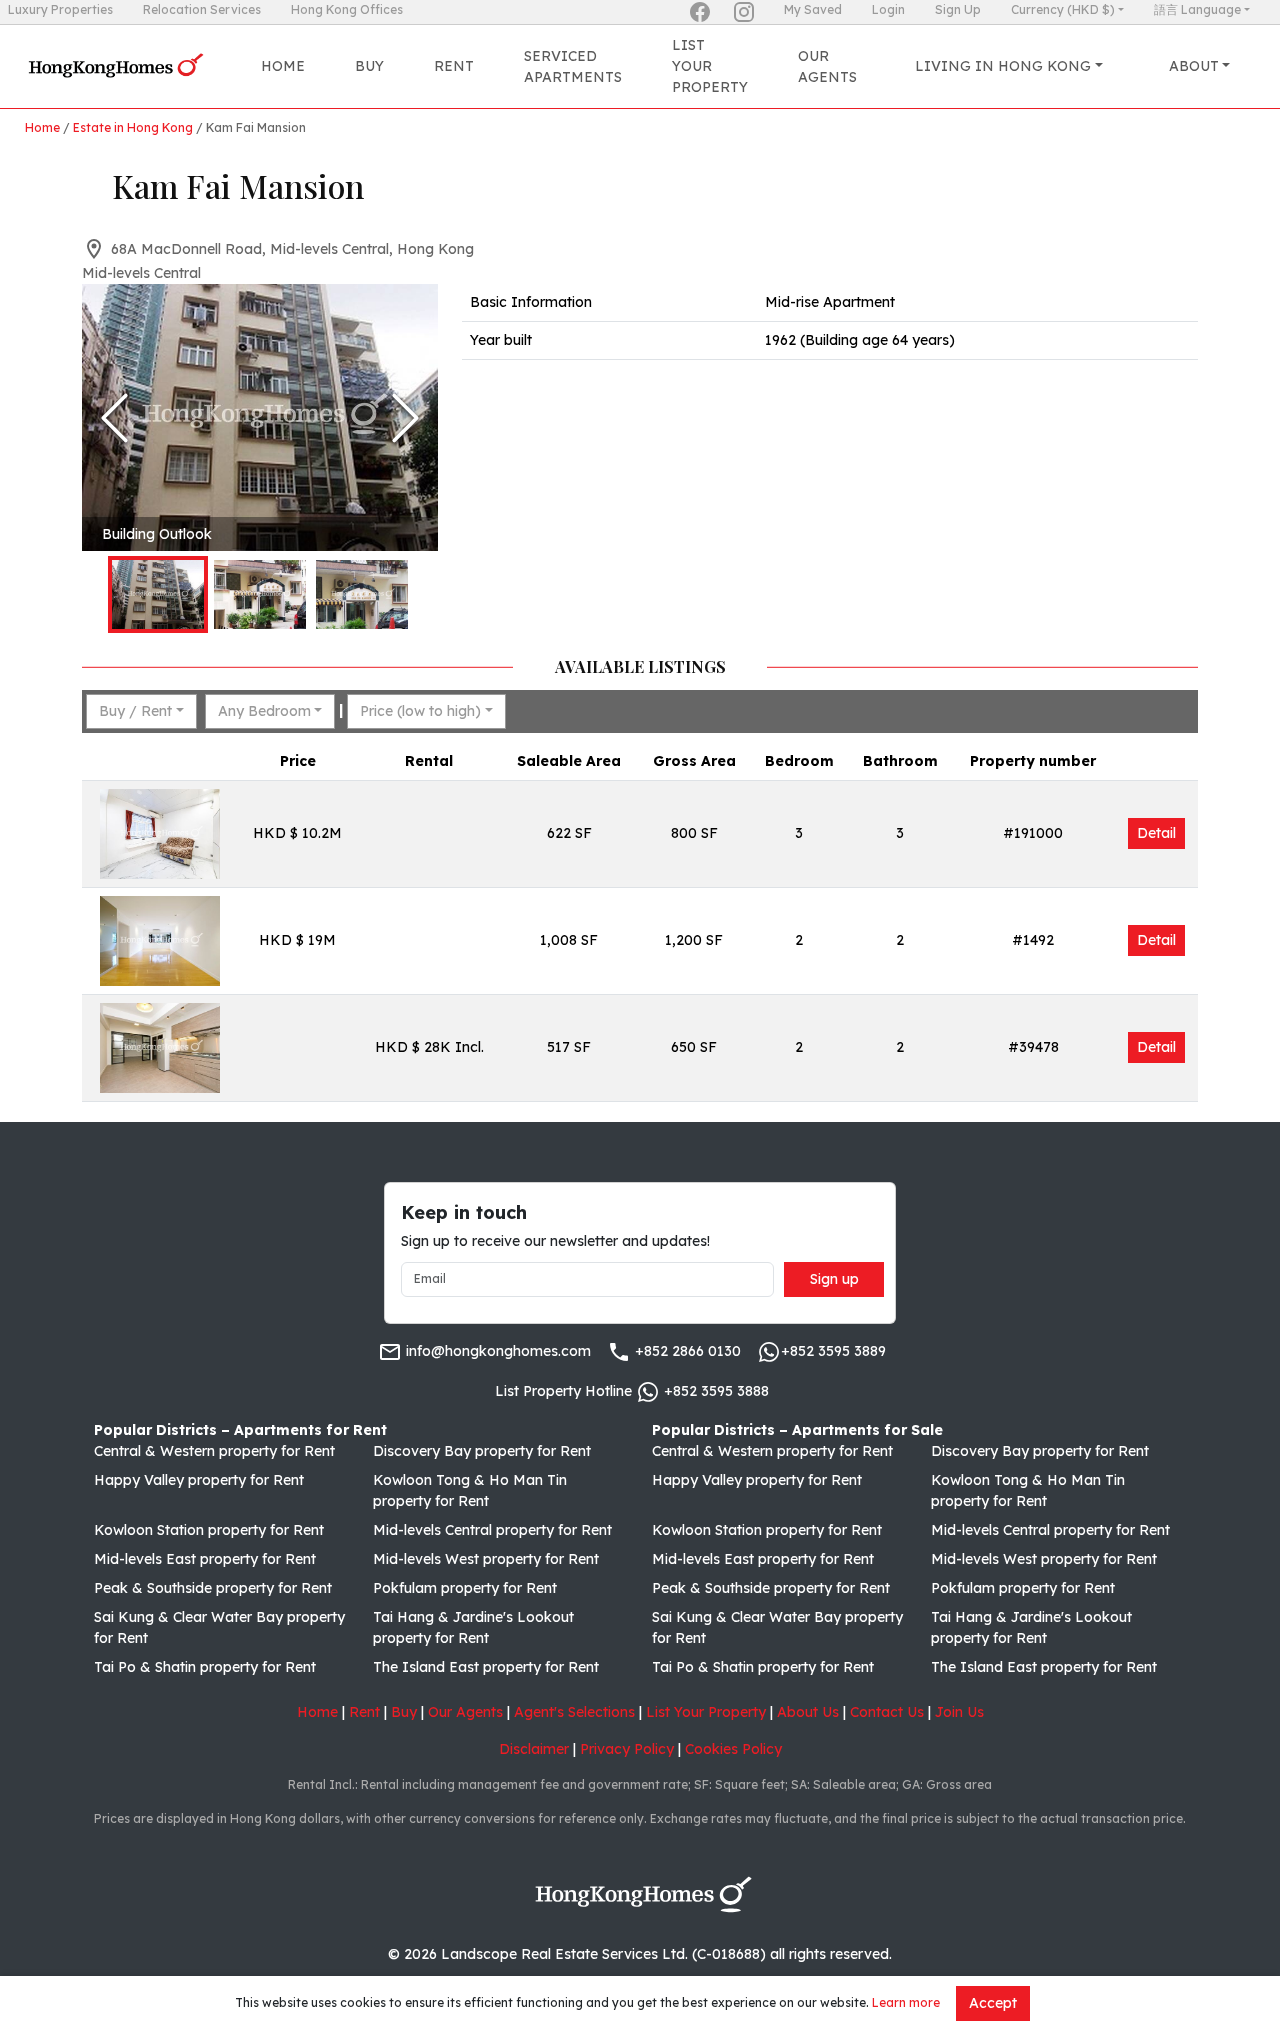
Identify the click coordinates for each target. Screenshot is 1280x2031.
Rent (454, 66)
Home (283, 66)
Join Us (959, 1712)
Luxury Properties (60, 9)
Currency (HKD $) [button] (1063, 9)
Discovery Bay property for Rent (482, 1451)
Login (888, 9)
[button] (260, 417)
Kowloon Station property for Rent (209, 1530)
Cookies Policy (733, 1749)
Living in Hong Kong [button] (1003, 66)
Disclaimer (534, 1749)
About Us (808, 1712)
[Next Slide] (405, 418)
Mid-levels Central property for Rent (492, 1530)
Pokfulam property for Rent (465, 1588)
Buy (369, 66)
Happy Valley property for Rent (199, 1480)
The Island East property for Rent (486, 1667)
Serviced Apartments (573, 66)
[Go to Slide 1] (158, 594)
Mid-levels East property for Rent (205, 1559)
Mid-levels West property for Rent (486, 1559)
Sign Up (958, 9)
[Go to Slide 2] (260, 594)
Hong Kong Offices (347, 9)
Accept (993, 2003)
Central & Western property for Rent (214, 1451)
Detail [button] (1156, 833)
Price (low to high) (420, 711)
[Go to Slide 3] (362, 594)
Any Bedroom (264, 711)
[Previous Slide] (114, 418)
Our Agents (827, 66)
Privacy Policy (627, 1749)
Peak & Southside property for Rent (213, 1588)
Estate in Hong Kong (133, 127)
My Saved (813, 9)
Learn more (906, 2002)
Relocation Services (202, 9)
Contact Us (887, 1712)
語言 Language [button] (1197, 9)
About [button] (1194, 66)
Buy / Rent (135, 711)
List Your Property (710, 66)
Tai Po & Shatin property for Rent (205, 1667)
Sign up (834, 1279)
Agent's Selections (574, 1712)
